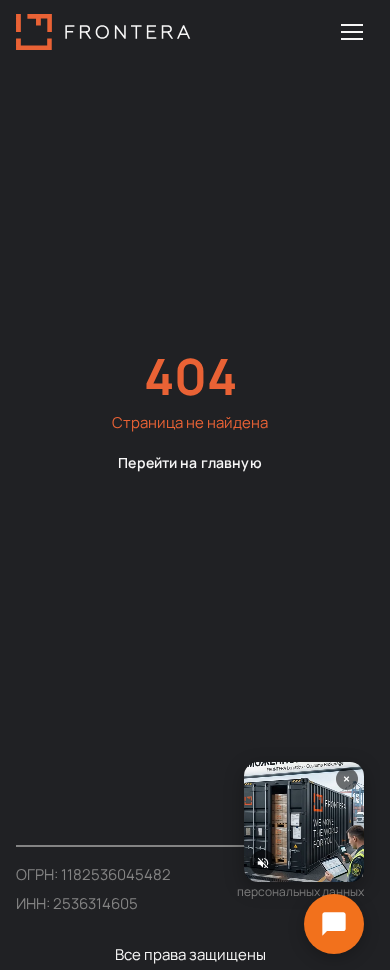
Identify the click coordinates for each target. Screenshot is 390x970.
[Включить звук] (263, 863)
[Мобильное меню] (352, 32)
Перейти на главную (190, 462)
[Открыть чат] (334, 924)
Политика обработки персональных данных (300, 882)
